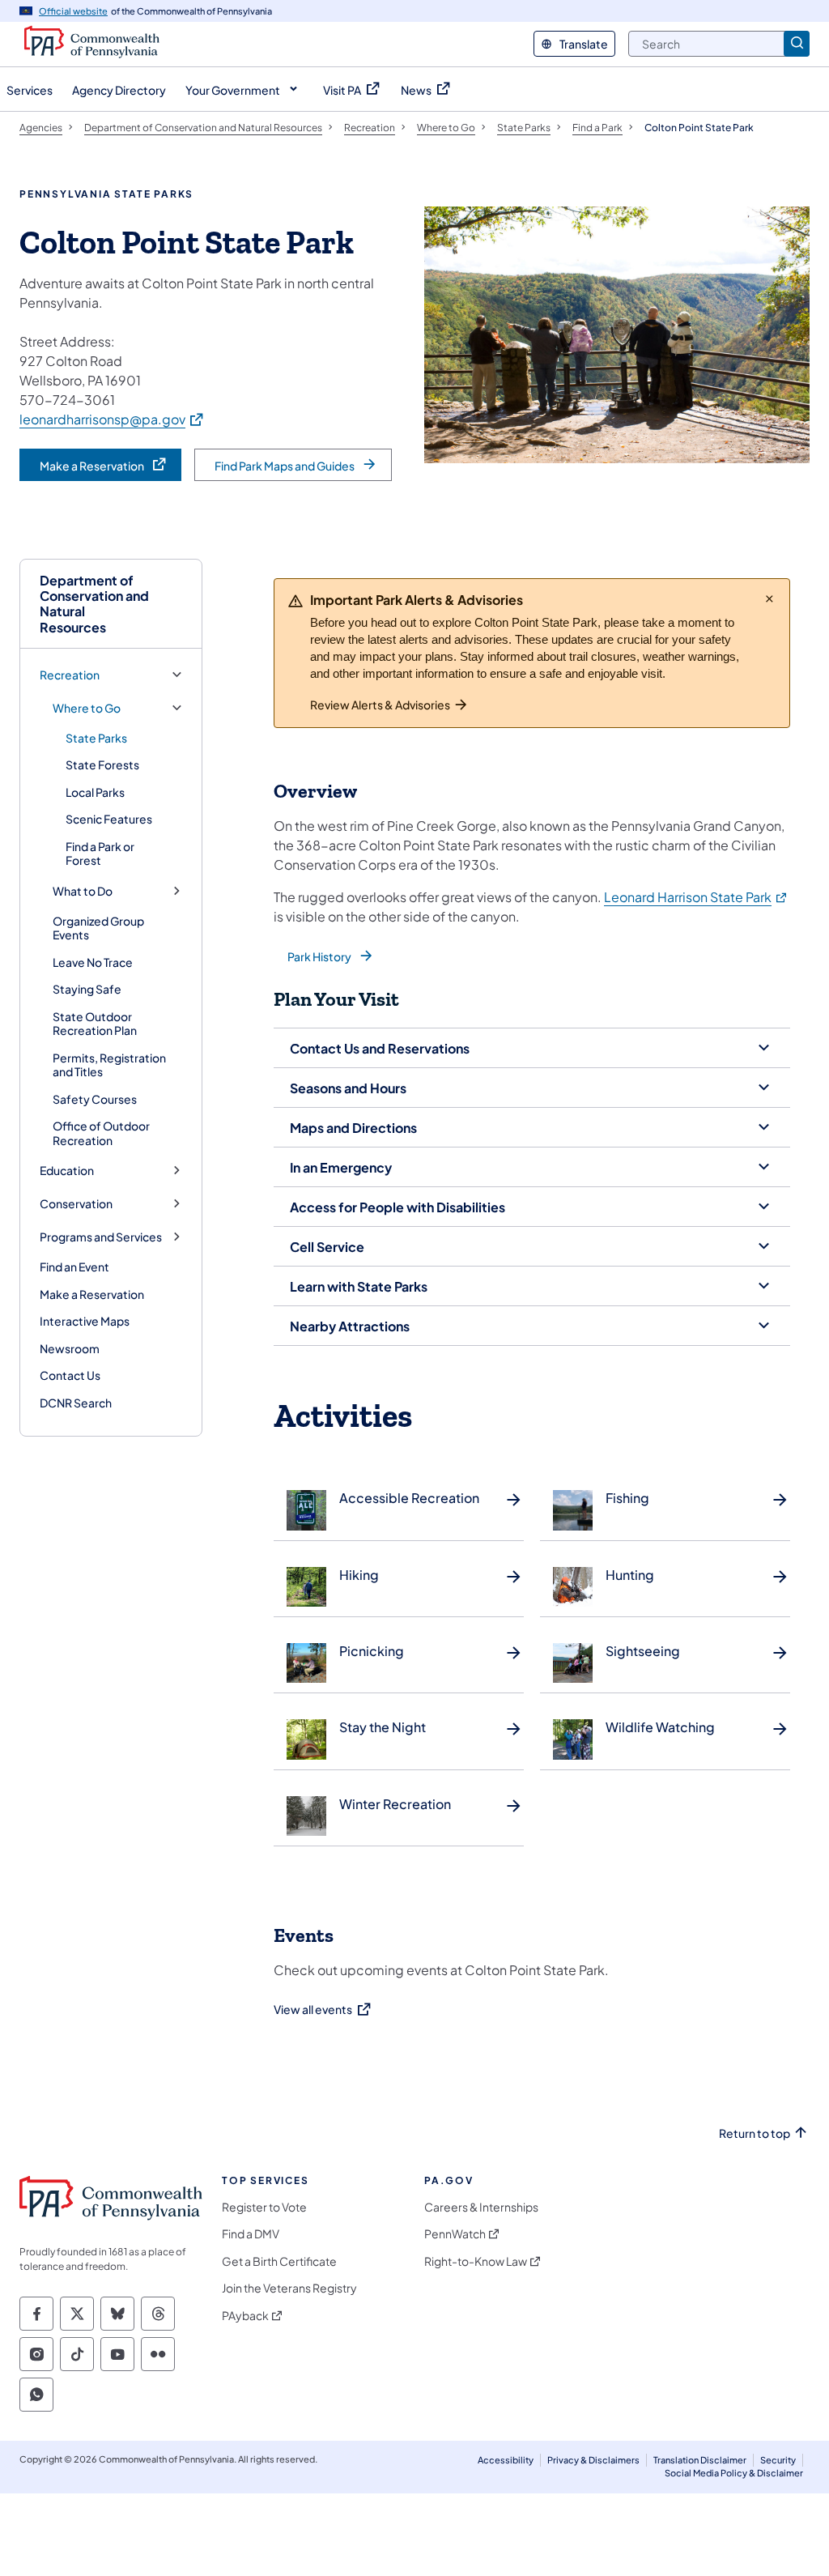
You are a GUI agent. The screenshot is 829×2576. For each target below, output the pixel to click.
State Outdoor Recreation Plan (95, 1024)
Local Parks (95, 792)
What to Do (83, 891)
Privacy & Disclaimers (593, 2460)
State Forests (102, 764)
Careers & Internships (481, 2207)
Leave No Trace (93, 962)
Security (778, 2460)
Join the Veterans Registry (289, 2288)
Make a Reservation (92, 1294)
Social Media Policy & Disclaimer (734, 2473)
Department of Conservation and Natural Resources (94, 604)
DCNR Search (76, 1403)
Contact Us (70, 1375)
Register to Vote (264, 2207)
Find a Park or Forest (100, 854)
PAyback (245, 2316)
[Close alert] (769, 598)
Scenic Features (109, 819)
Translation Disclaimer (700, 2460)
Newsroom (70, 1348)
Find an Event (74, 1267)
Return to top (755, 2133)
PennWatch (455, 2234)
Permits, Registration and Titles (109, 1065)
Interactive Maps (85, 1321)
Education (67, 1171)
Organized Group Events (98, 928)
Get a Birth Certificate (279, 2261)
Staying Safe (87, 989)
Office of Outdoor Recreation (101, 1133)
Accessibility (506, 2460)
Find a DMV (251, 2234)
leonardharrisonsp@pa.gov (112, 419)
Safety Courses (95, 1099)
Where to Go (87, 708)
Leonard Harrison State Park (696, 897)
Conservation (76, 1204)
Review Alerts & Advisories (380, 705)
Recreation (70, 675)
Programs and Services (101, 1237)
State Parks (96, 738)
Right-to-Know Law (476, 2261)
